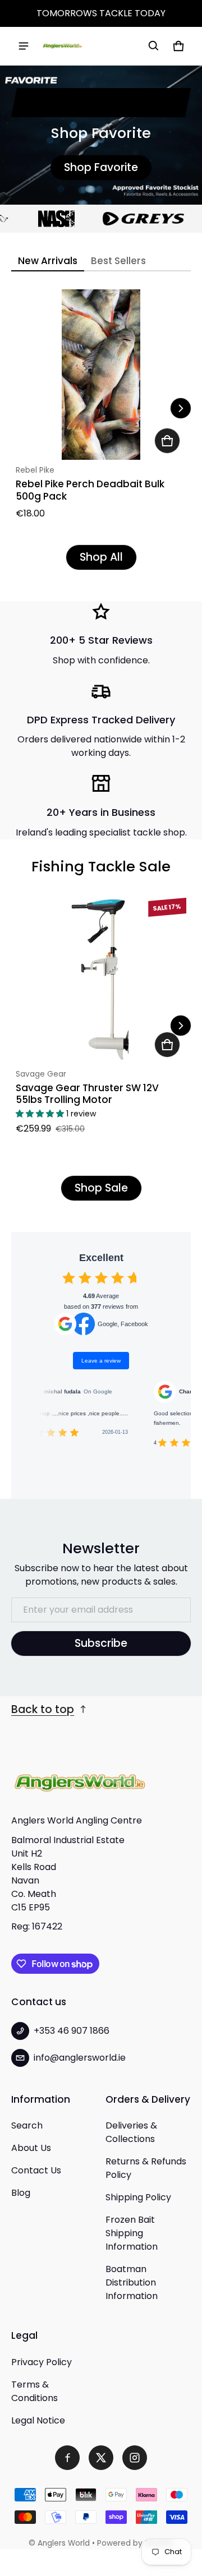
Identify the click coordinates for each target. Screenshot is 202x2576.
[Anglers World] (62, 46)
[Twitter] (101, 2458)
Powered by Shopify (135, 2543)
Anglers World (64, 2543)
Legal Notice (38, 2420)
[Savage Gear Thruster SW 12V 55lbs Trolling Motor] (101, 978)
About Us (31, 2148)
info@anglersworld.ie (80, 2058)
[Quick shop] (167, 441)
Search (27, 2125)
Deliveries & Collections (131, 2132)
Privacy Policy (42, 2362)
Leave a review (101, 1361)
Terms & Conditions (35, 2391)
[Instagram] (135, 2458)
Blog (21, 2193)
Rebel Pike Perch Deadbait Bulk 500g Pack (90, 490)
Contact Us (36, 2170)
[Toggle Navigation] (24, 46)
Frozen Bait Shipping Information (132, 2233)
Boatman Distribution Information (132, 2282)
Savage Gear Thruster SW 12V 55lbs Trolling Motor (87, 1094)
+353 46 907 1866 (72, 2031)
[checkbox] (69, 1278)
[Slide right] (181, 408)
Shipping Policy (138, 2197)
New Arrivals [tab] (48, 261)
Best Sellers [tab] (118, 261)
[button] (154, 46)
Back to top (43, 1709)
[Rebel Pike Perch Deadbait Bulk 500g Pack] (101, 375)
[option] (46, 219)
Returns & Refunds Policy (146, 2168)
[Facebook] (67, 2458)
